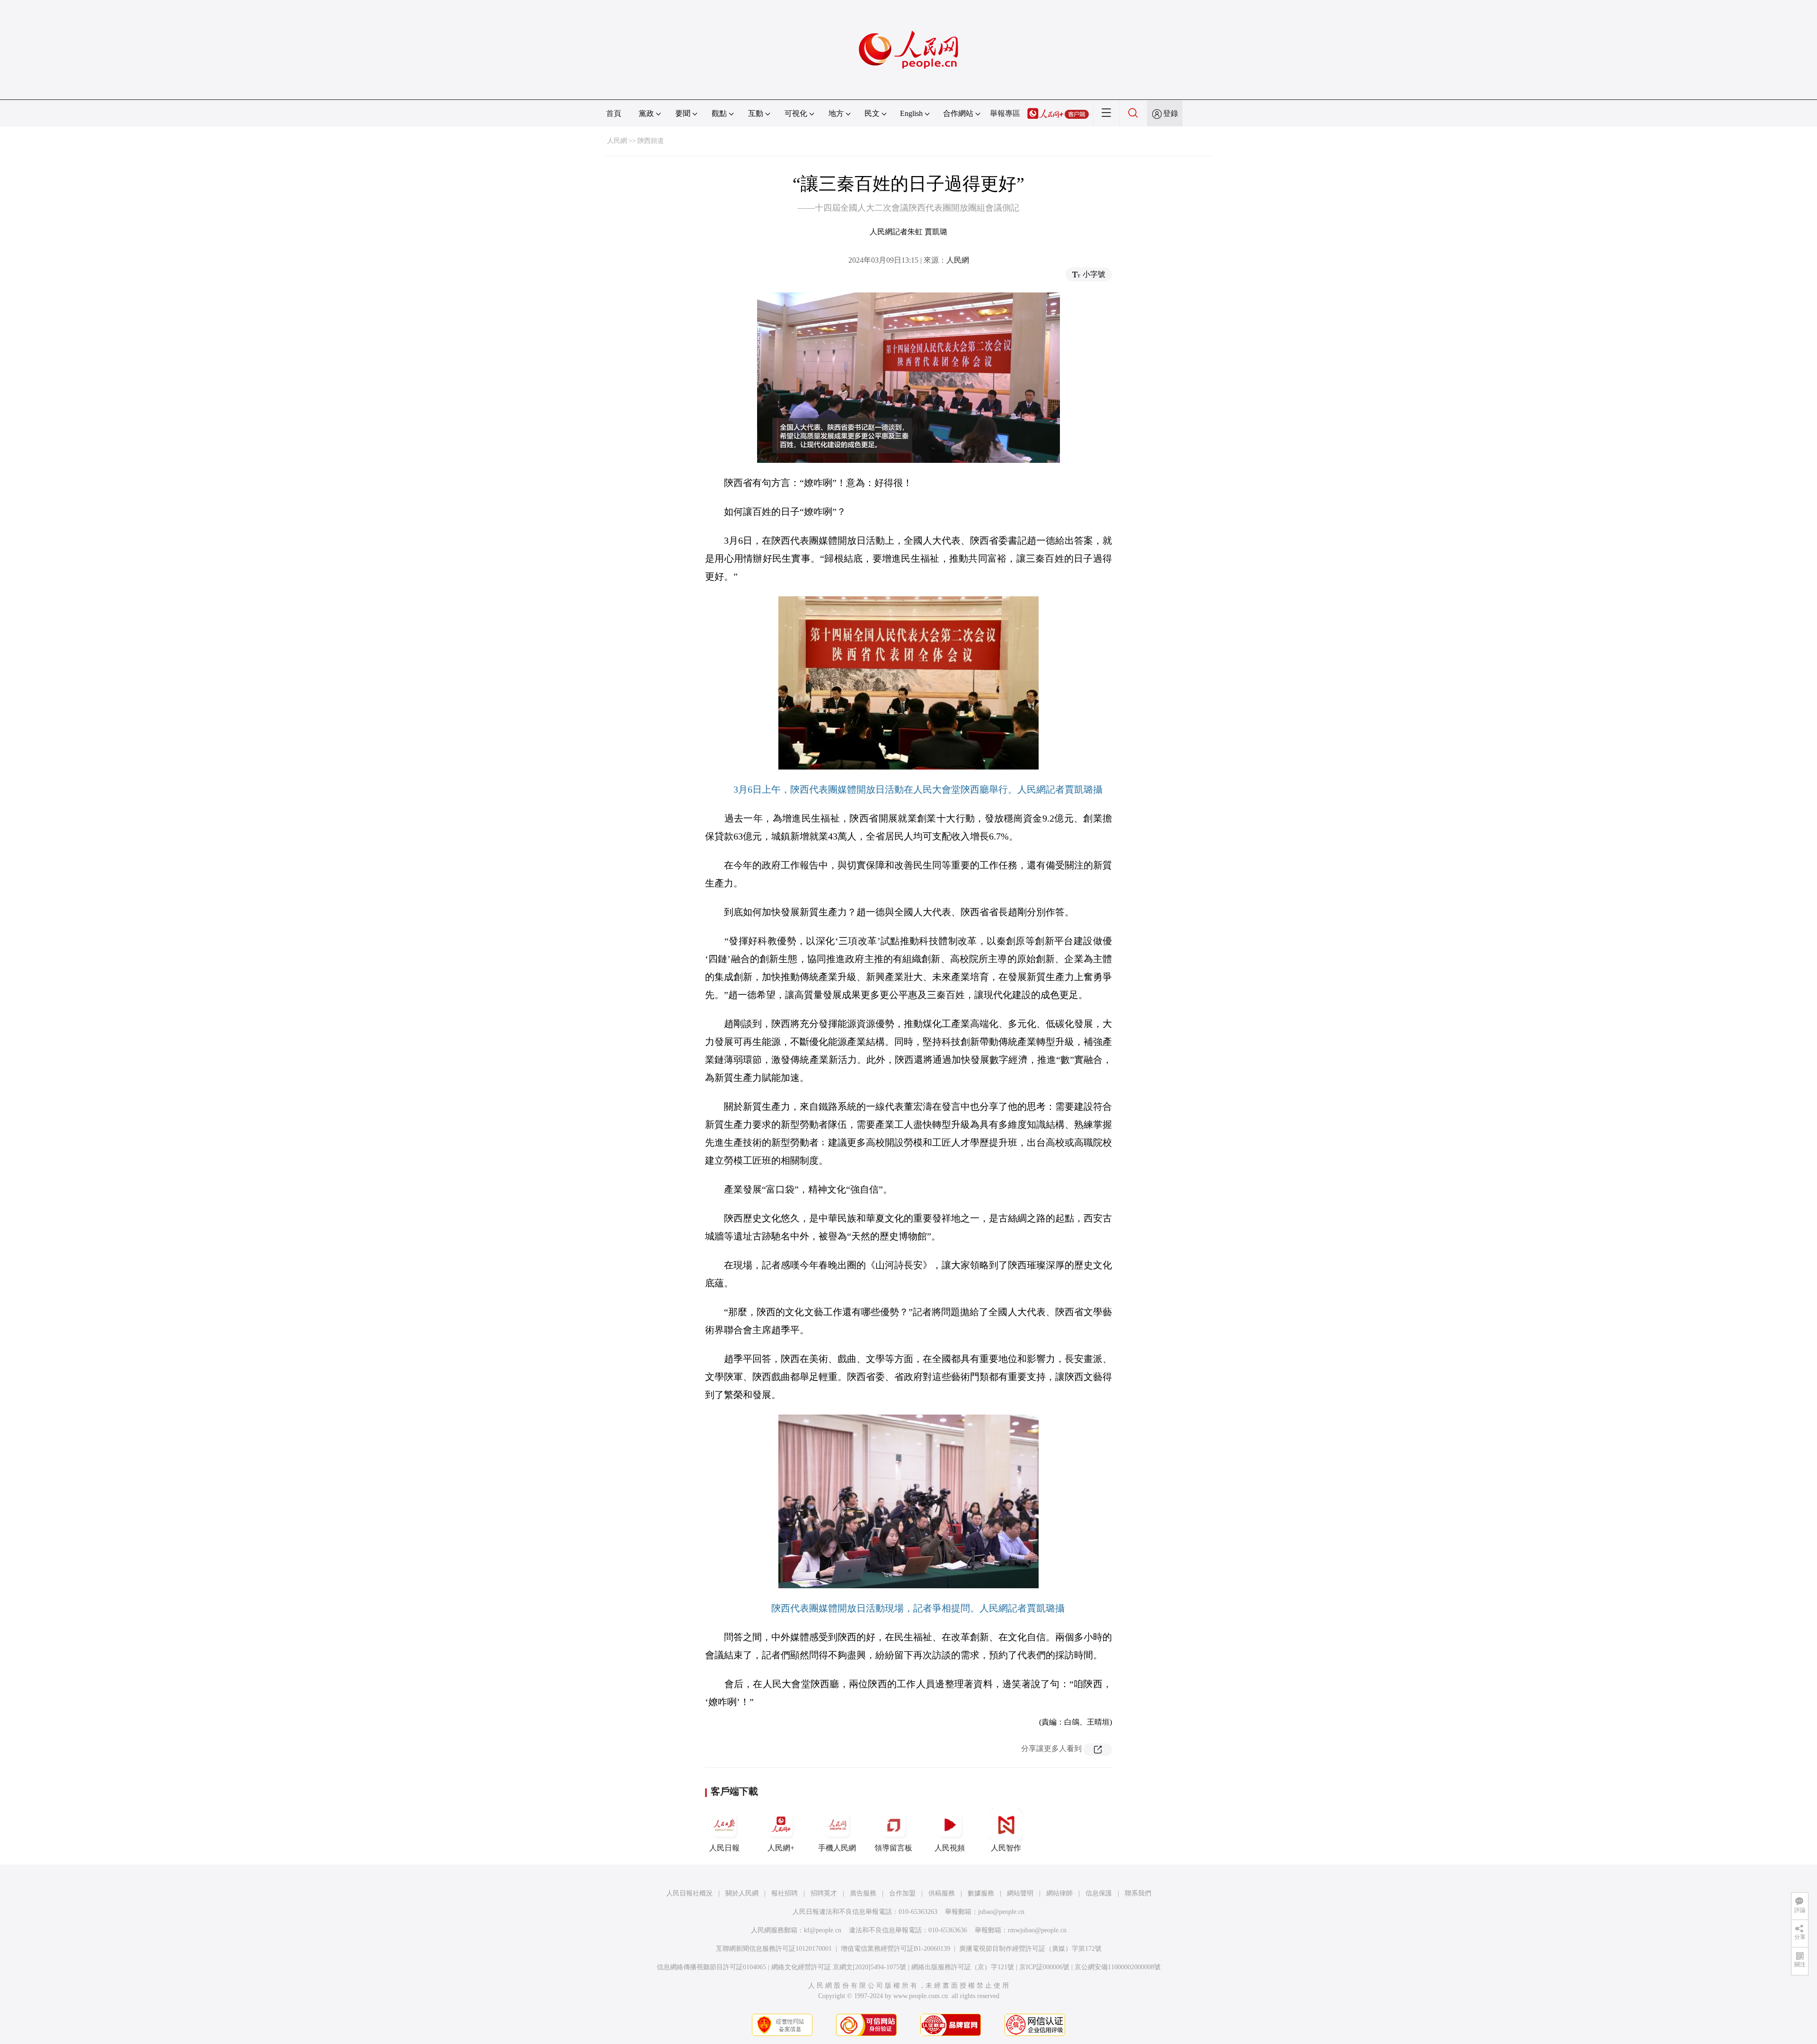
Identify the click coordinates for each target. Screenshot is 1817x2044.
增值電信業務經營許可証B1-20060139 (895, 1949)
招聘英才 (824, 1893)
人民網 (617, 141)
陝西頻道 (651, 141)
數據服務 (981, 1893)
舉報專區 (1005, 113)
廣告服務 (863, 1893)
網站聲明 (1020, 1893)
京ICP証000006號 (1044, 1967)
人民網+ (781, 1848)
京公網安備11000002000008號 (1118, 1967)
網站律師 (1059, 1893)
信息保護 (1099, 1893)
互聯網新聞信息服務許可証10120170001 (774, 1949)
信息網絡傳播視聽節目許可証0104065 (711, 1967)
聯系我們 (1138, 1893)
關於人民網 (742, 1893)
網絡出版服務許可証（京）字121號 (963, 1967)
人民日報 (724, 1848)
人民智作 (1006, 1848)
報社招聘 (785, 1893)
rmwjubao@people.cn (1037, 1930)
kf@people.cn (823, 1930)
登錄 (1171, 113)
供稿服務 (942, 1893)
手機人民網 (837, 1848)
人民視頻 (950, 1848)
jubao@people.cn (1001, 1912)
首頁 (614, 113)
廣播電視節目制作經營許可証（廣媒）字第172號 (1030, 1949)
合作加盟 (902, 1893)
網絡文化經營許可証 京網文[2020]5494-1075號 (839, 1967)
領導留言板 (893, 1848)
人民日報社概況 (689, 1893)
